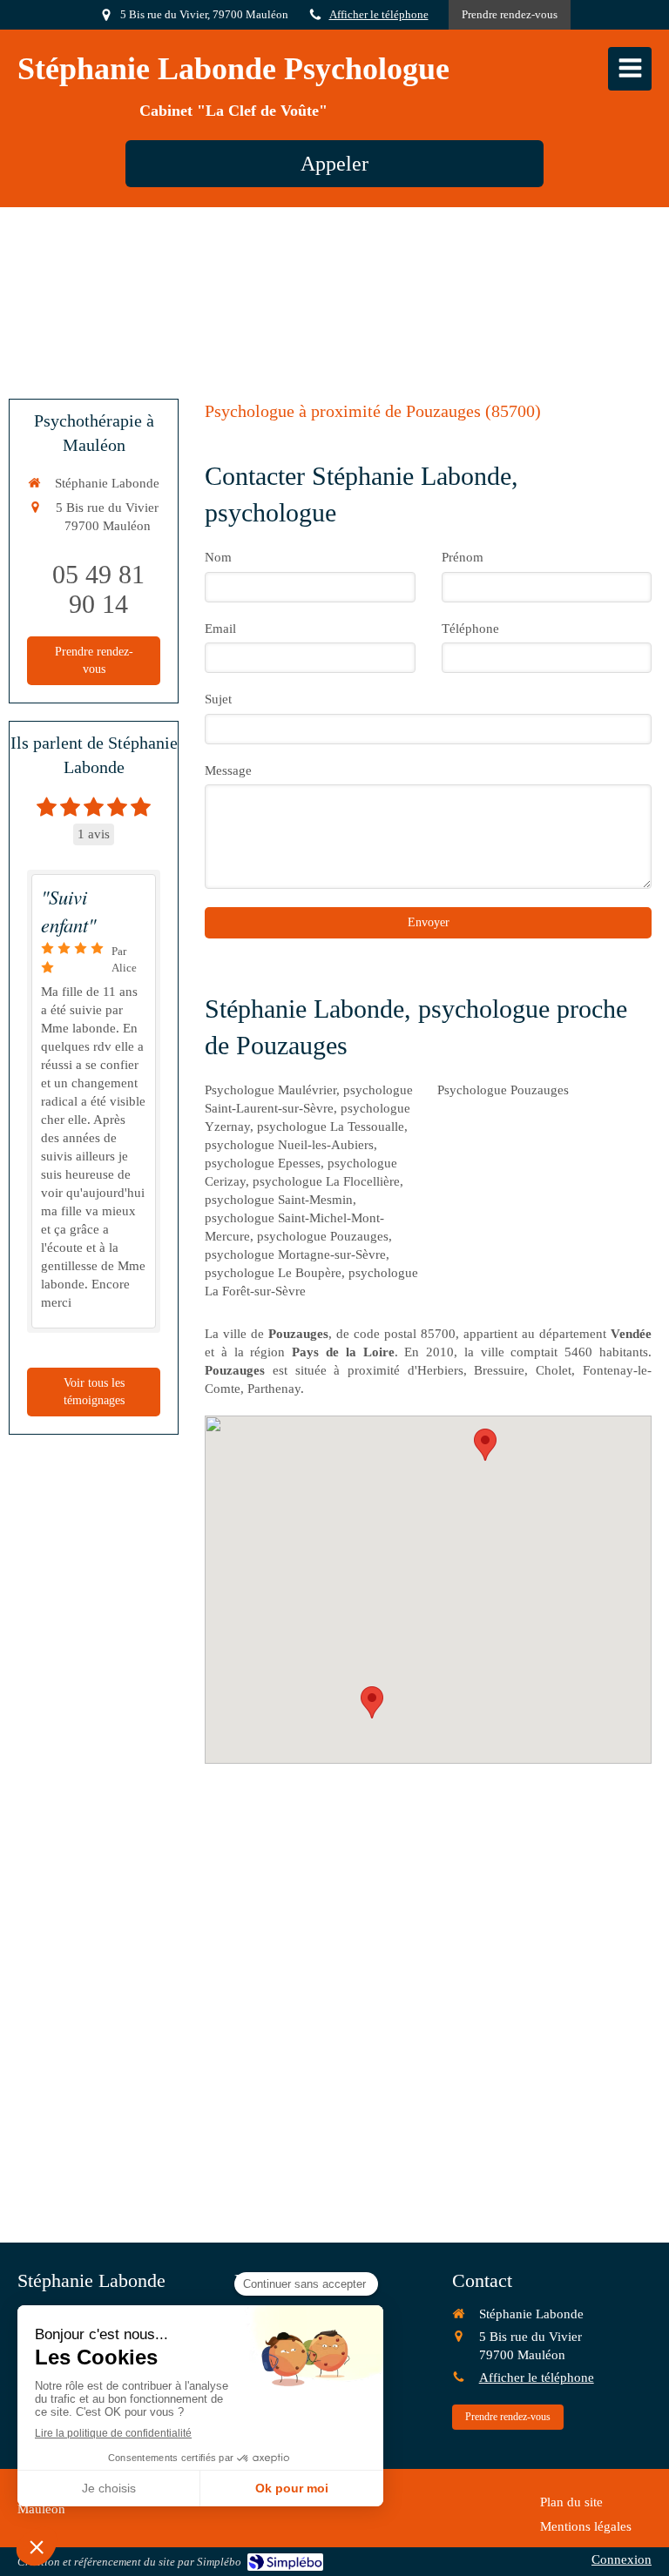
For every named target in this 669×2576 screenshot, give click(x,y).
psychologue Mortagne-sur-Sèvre (295, 1254)
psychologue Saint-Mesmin (279, 1200)
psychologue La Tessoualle (331, 1127)
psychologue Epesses (263, 1163)
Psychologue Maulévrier (270, 1090)
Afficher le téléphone (379, 15)
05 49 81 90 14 (98, 589)
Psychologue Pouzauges (503, 1090)
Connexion (622, 2559)
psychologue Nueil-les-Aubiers (289, 1145)
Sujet (218, 699)
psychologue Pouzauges (323, 1236)
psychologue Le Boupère (273, 1273)
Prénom (463, 557)
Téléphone (470, 629)
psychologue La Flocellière (326, 1181)
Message (228, 770)
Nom (218, 557)
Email (220, 629)
